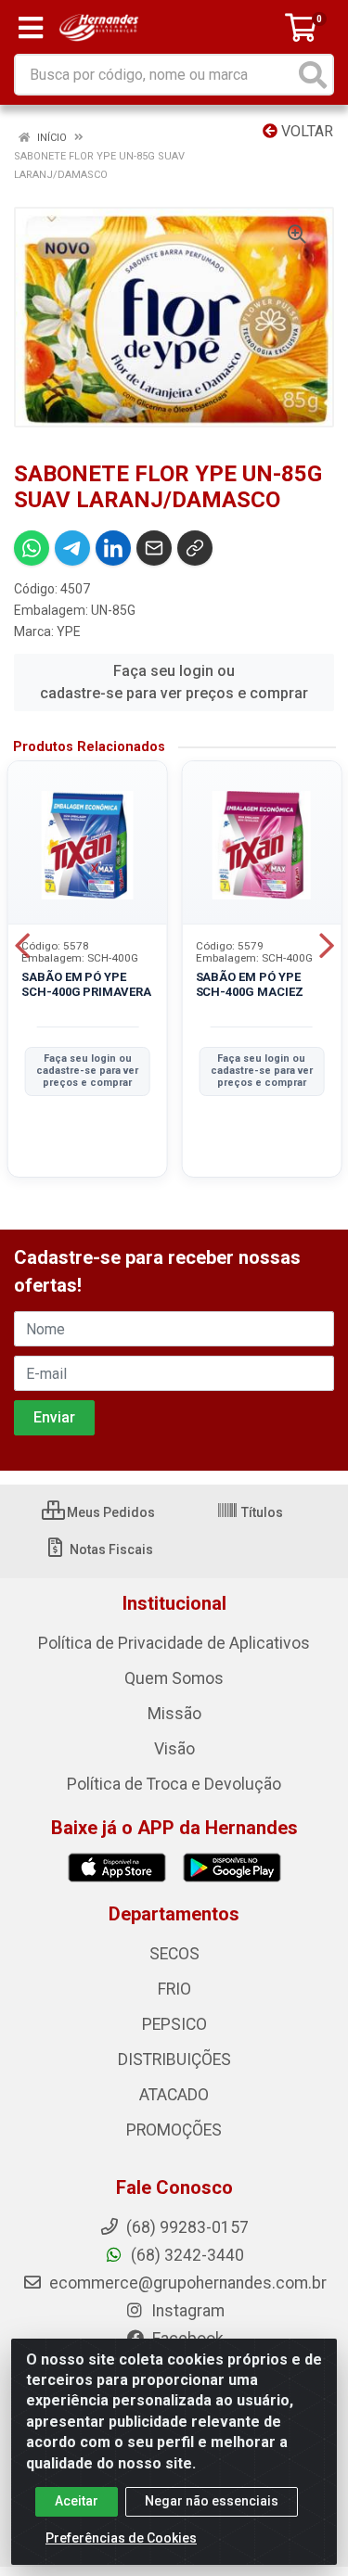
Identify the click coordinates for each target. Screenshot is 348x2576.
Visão (174, 1749)
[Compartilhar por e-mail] (154, 548)
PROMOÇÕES (174, 2130)
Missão (174, 1714)
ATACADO (174, 2095)
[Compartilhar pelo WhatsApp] (32, 548)
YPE (69, 631)
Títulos (261, 1512)
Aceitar (77, 2501)
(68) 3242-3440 (186, 2255)
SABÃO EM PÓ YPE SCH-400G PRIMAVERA (86, 984)
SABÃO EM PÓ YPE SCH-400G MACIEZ (250, 984)
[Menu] (31, 28)
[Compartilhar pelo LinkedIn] (113, 548)
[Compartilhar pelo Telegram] (72, 548)
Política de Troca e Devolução (174, 1784)
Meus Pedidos (110, 1512)
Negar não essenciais (212, 2501)
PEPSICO (174, 2024)
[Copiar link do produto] (195, 548)
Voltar (305, 131)
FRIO (174, 1989)
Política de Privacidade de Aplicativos (174, 1643)
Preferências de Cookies (121, 2538)
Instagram (186, 2311)
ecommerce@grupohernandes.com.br (186, 2283)
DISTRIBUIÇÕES (174, 2060)
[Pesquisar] (313, 75)
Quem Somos (174, 1678)
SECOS (174, 1954)
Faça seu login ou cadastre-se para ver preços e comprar (174, 682)
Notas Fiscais (110, 1549)
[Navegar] (22, 946)
